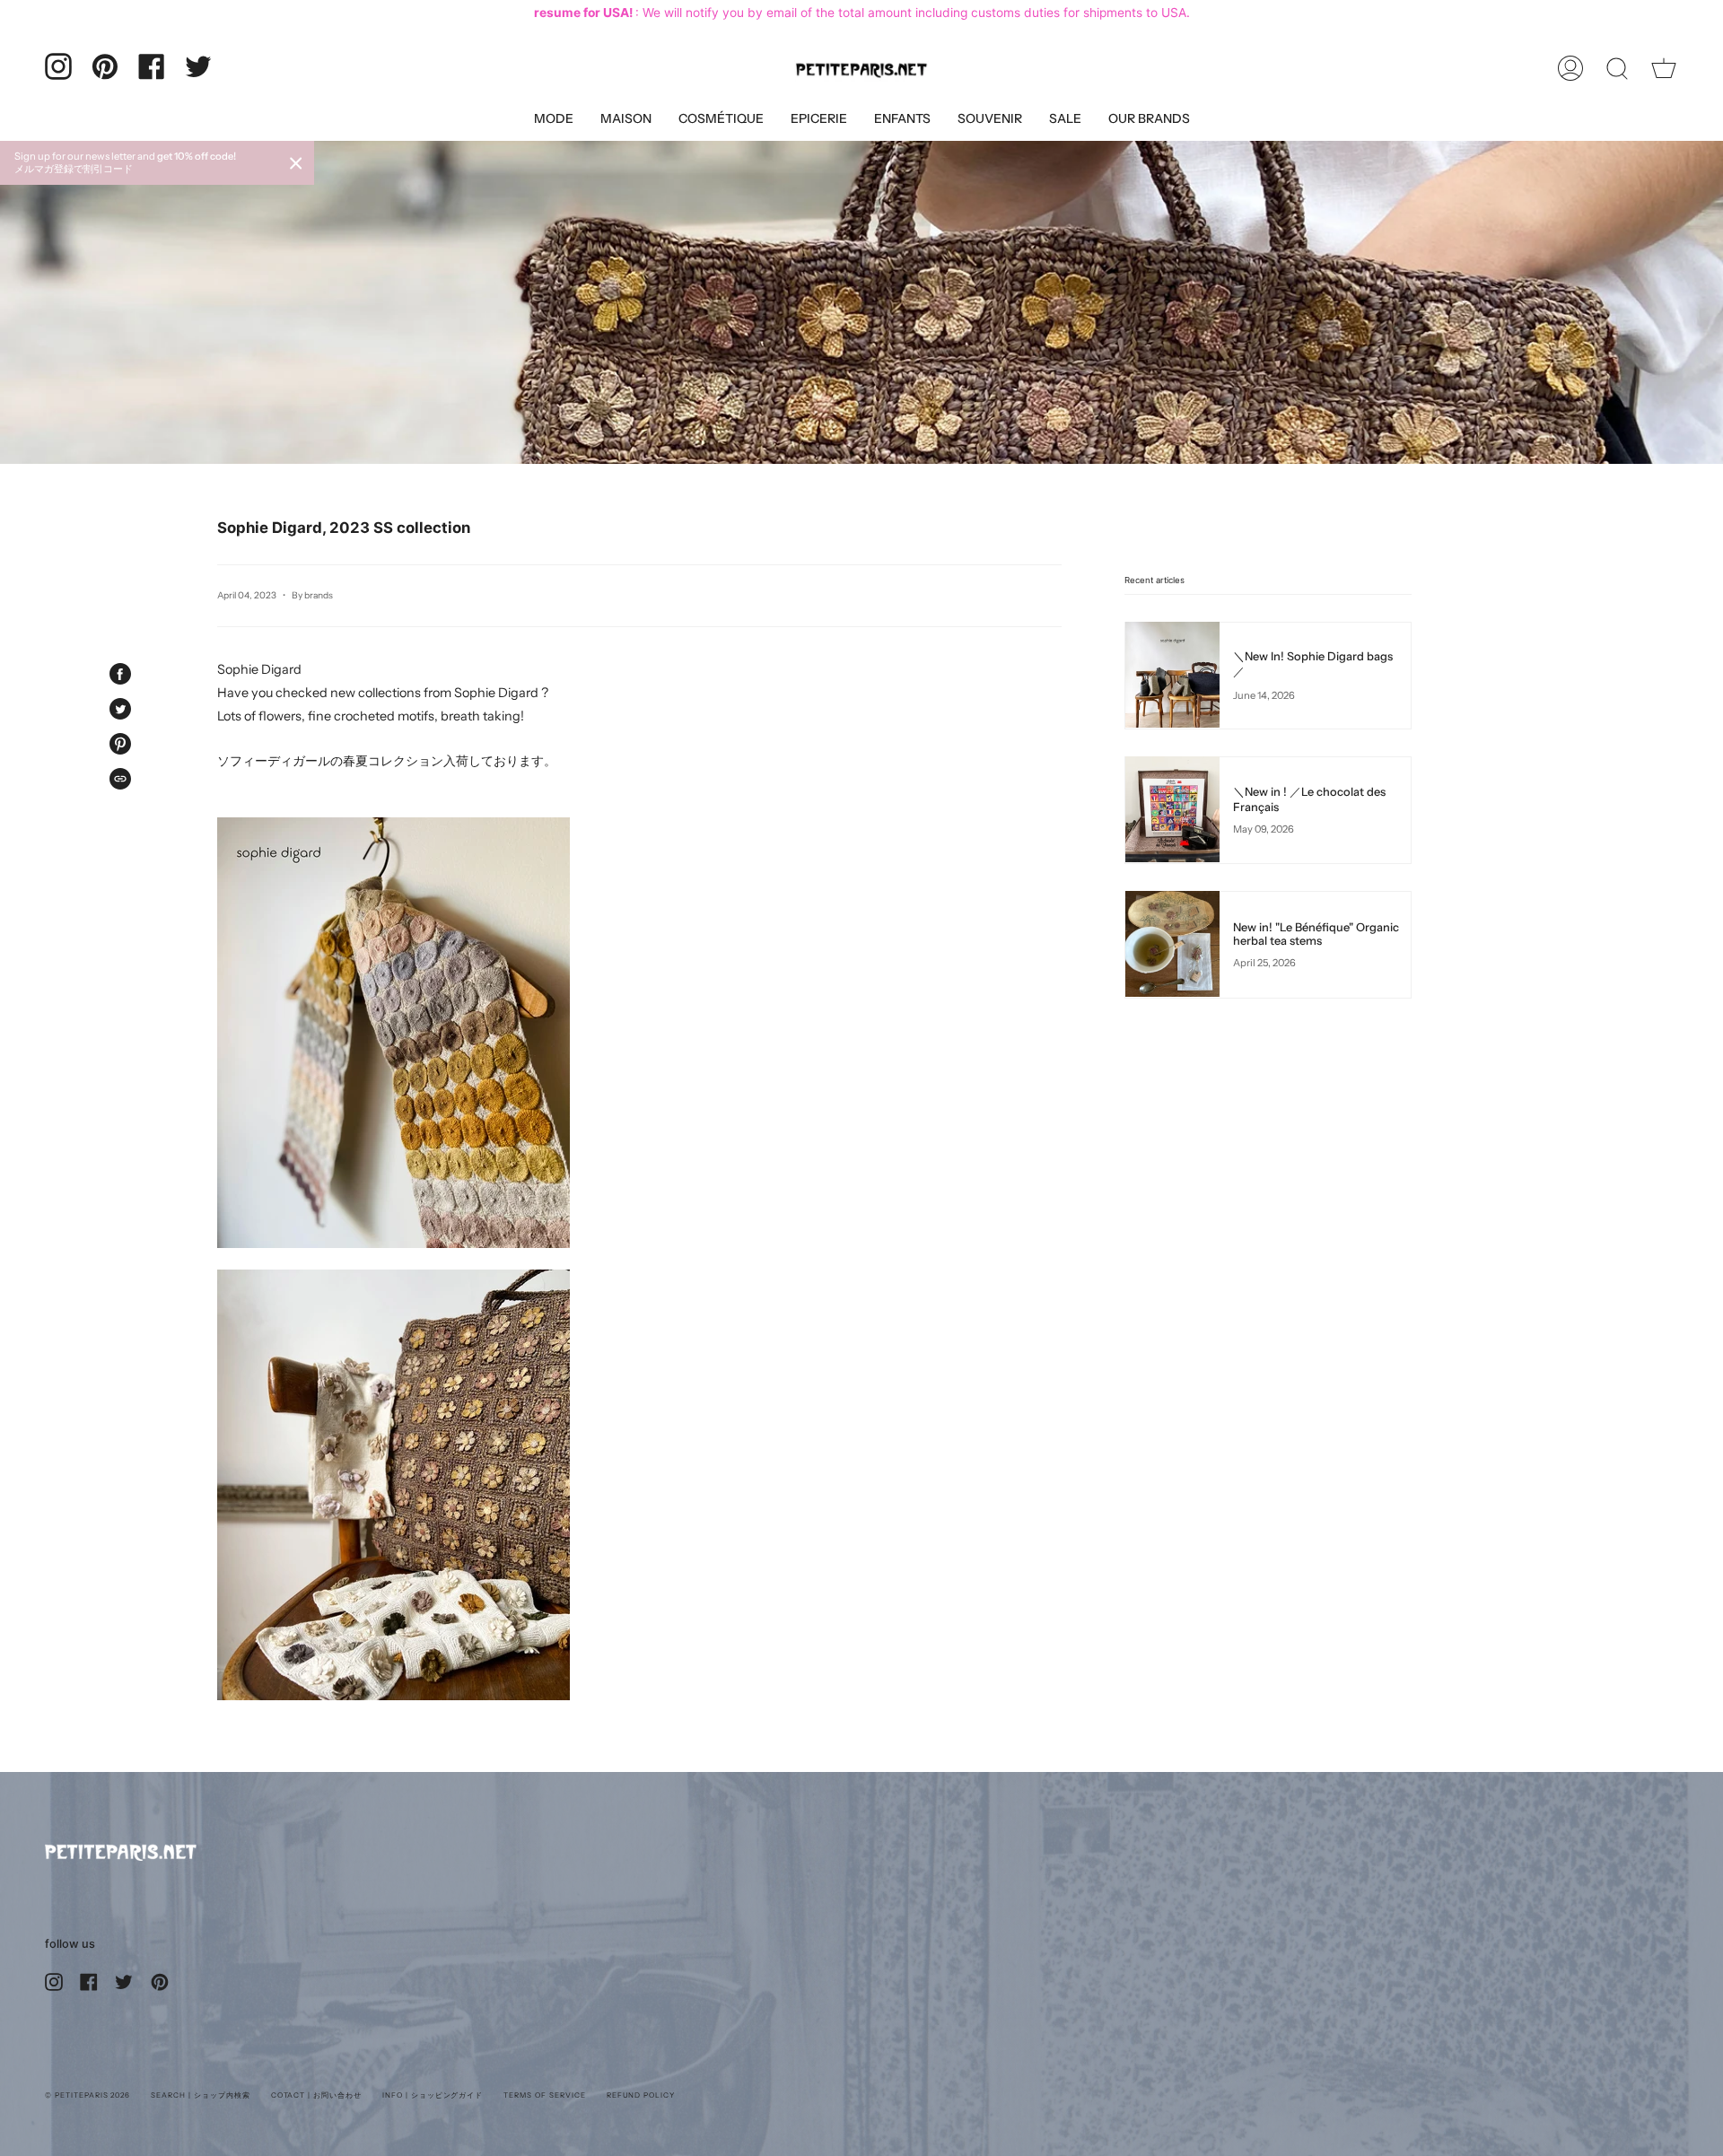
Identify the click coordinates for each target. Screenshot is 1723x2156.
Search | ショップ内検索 (200, 2095)
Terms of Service (544, 2095)
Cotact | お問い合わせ (316, 2095)
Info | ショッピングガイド (433, 2095)
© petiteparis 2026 (87, 2095)
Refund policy (641, 2095)
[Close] (296, 163)
